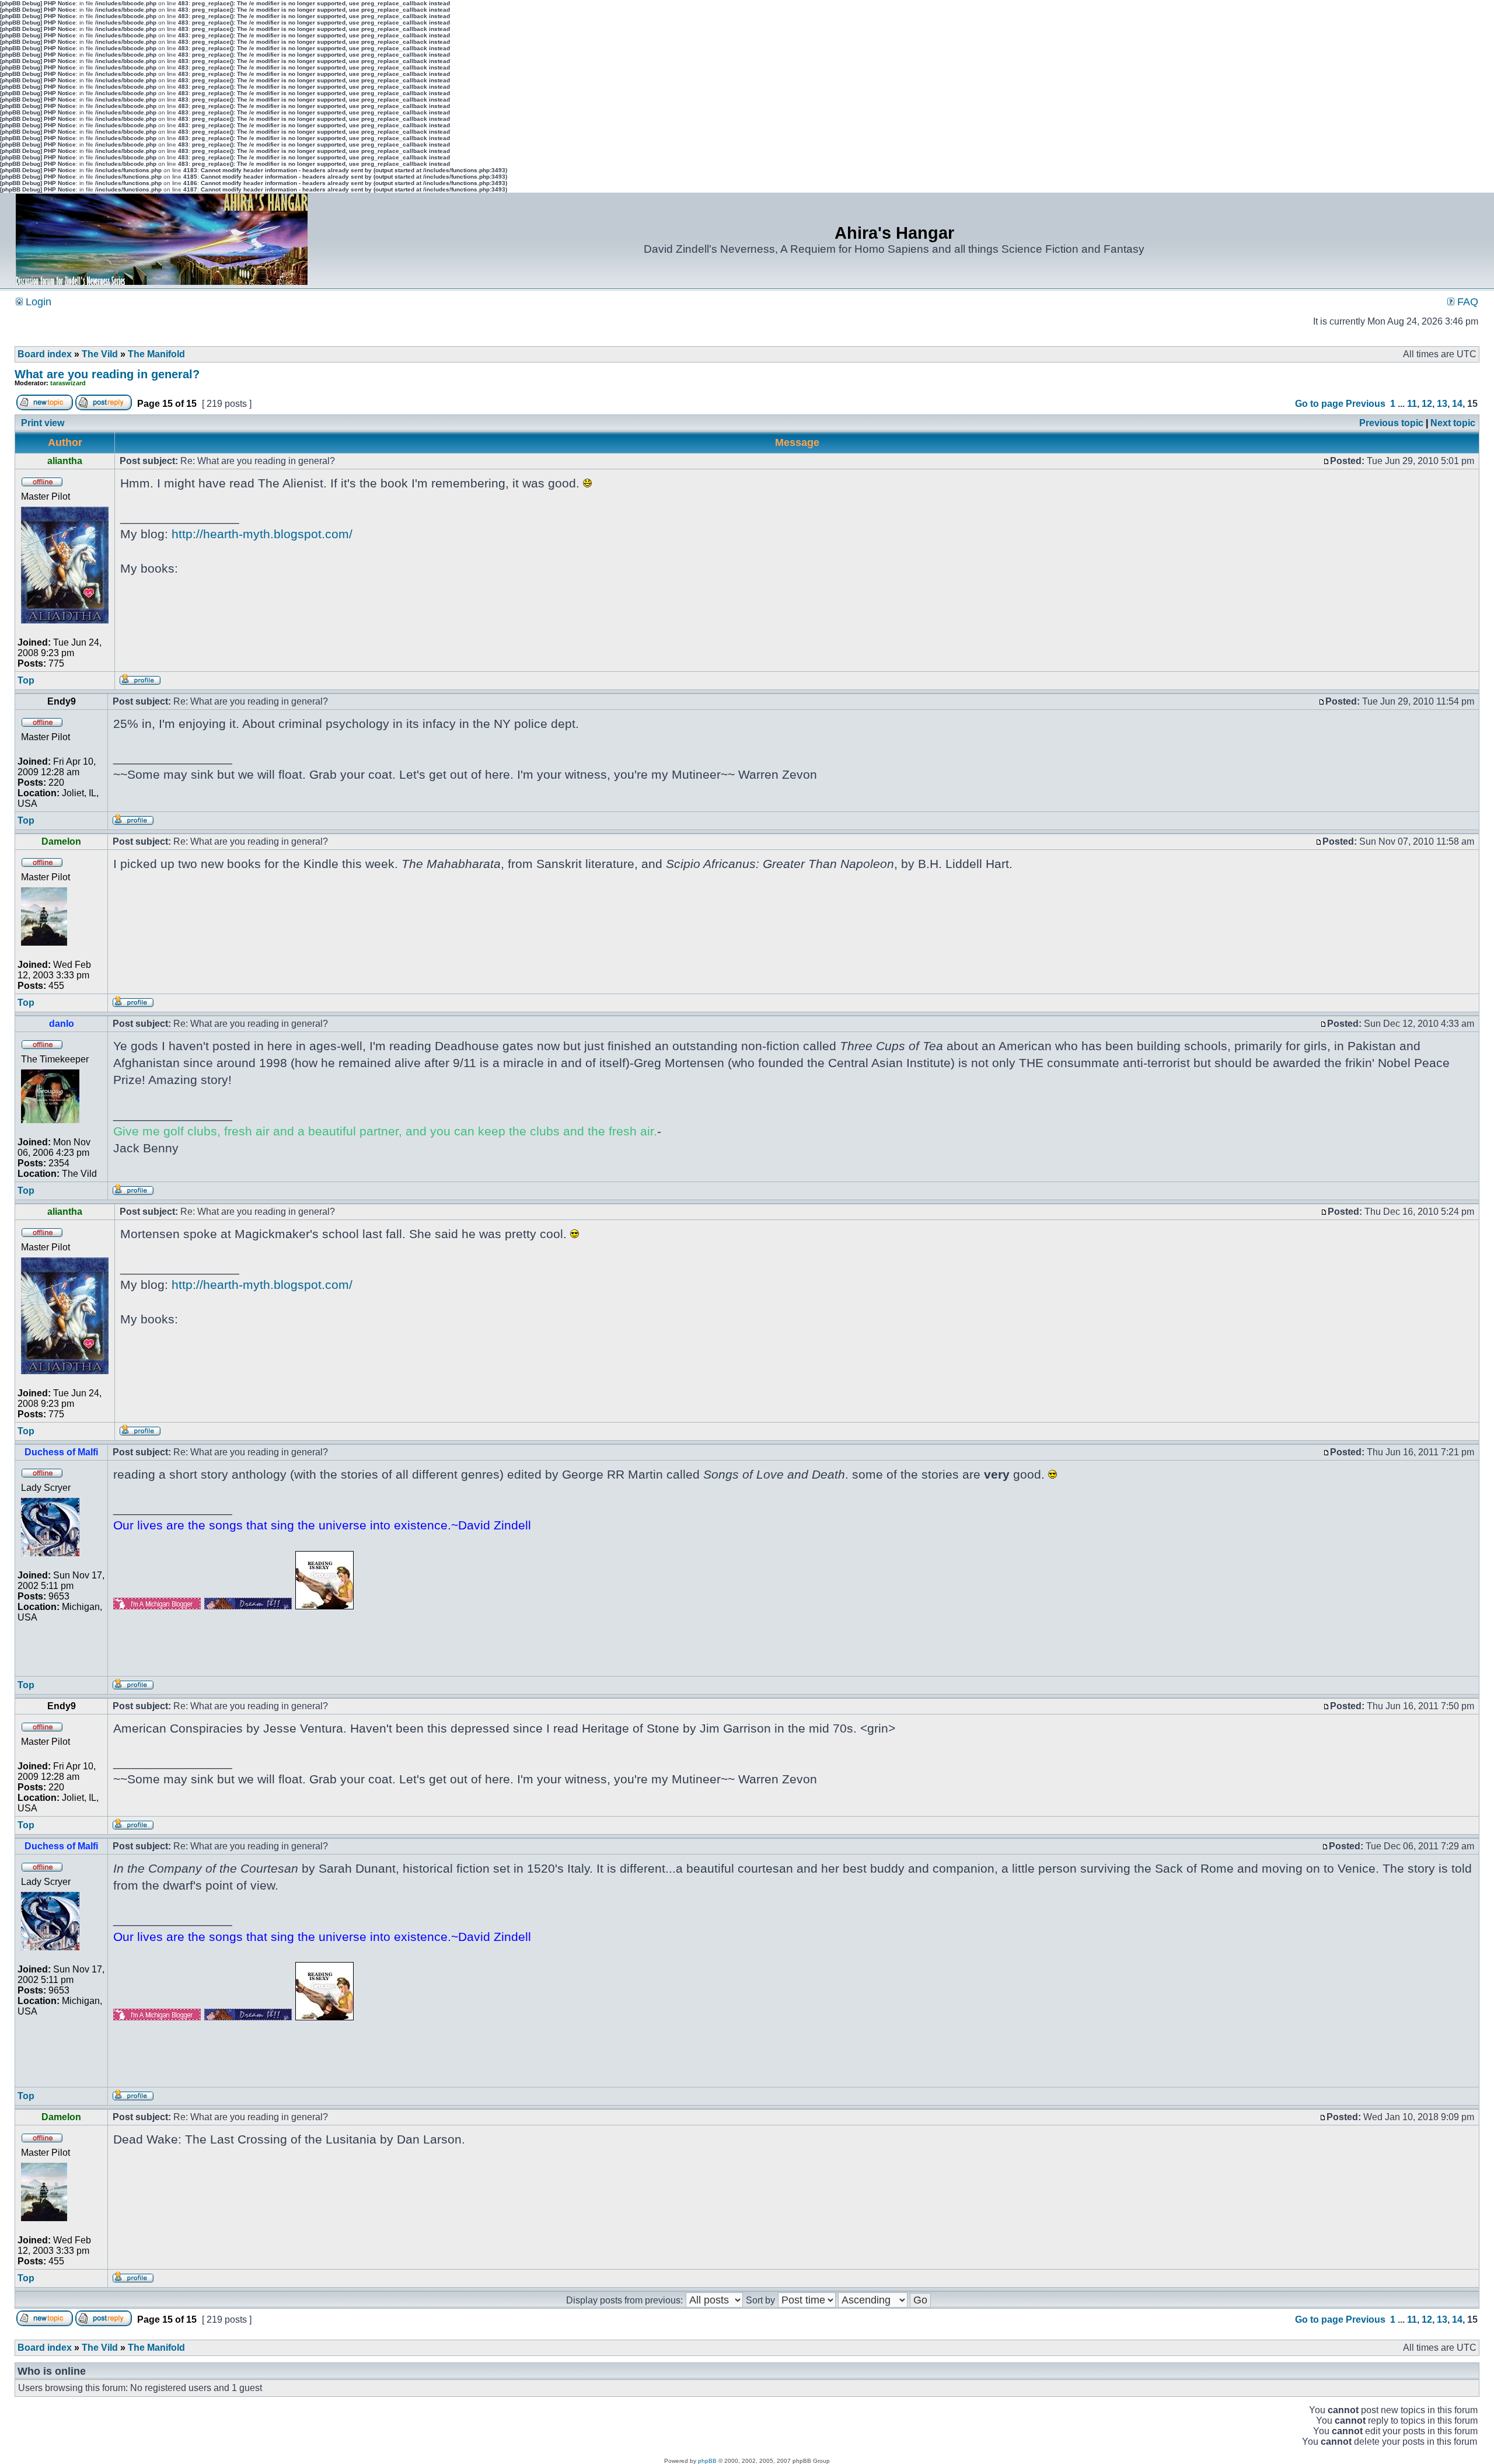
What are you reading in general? (107, 374)
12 (1427, 404)
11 (1412, 404)
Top (26, 680)
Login (37, 302)
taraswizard (68, 383)
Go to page (1319, 404)
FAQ (1466, 302)
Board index (45, 354)
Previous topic (1391, 423)
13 (1442, 404)
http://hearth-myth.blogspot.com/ (262, 534)
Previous (1366, 404)
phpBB (707, 2461)
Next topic (1453, 423)
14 (1457, 404)
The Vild (100, 354)
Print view (43, 423)
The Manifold (156, 354)
